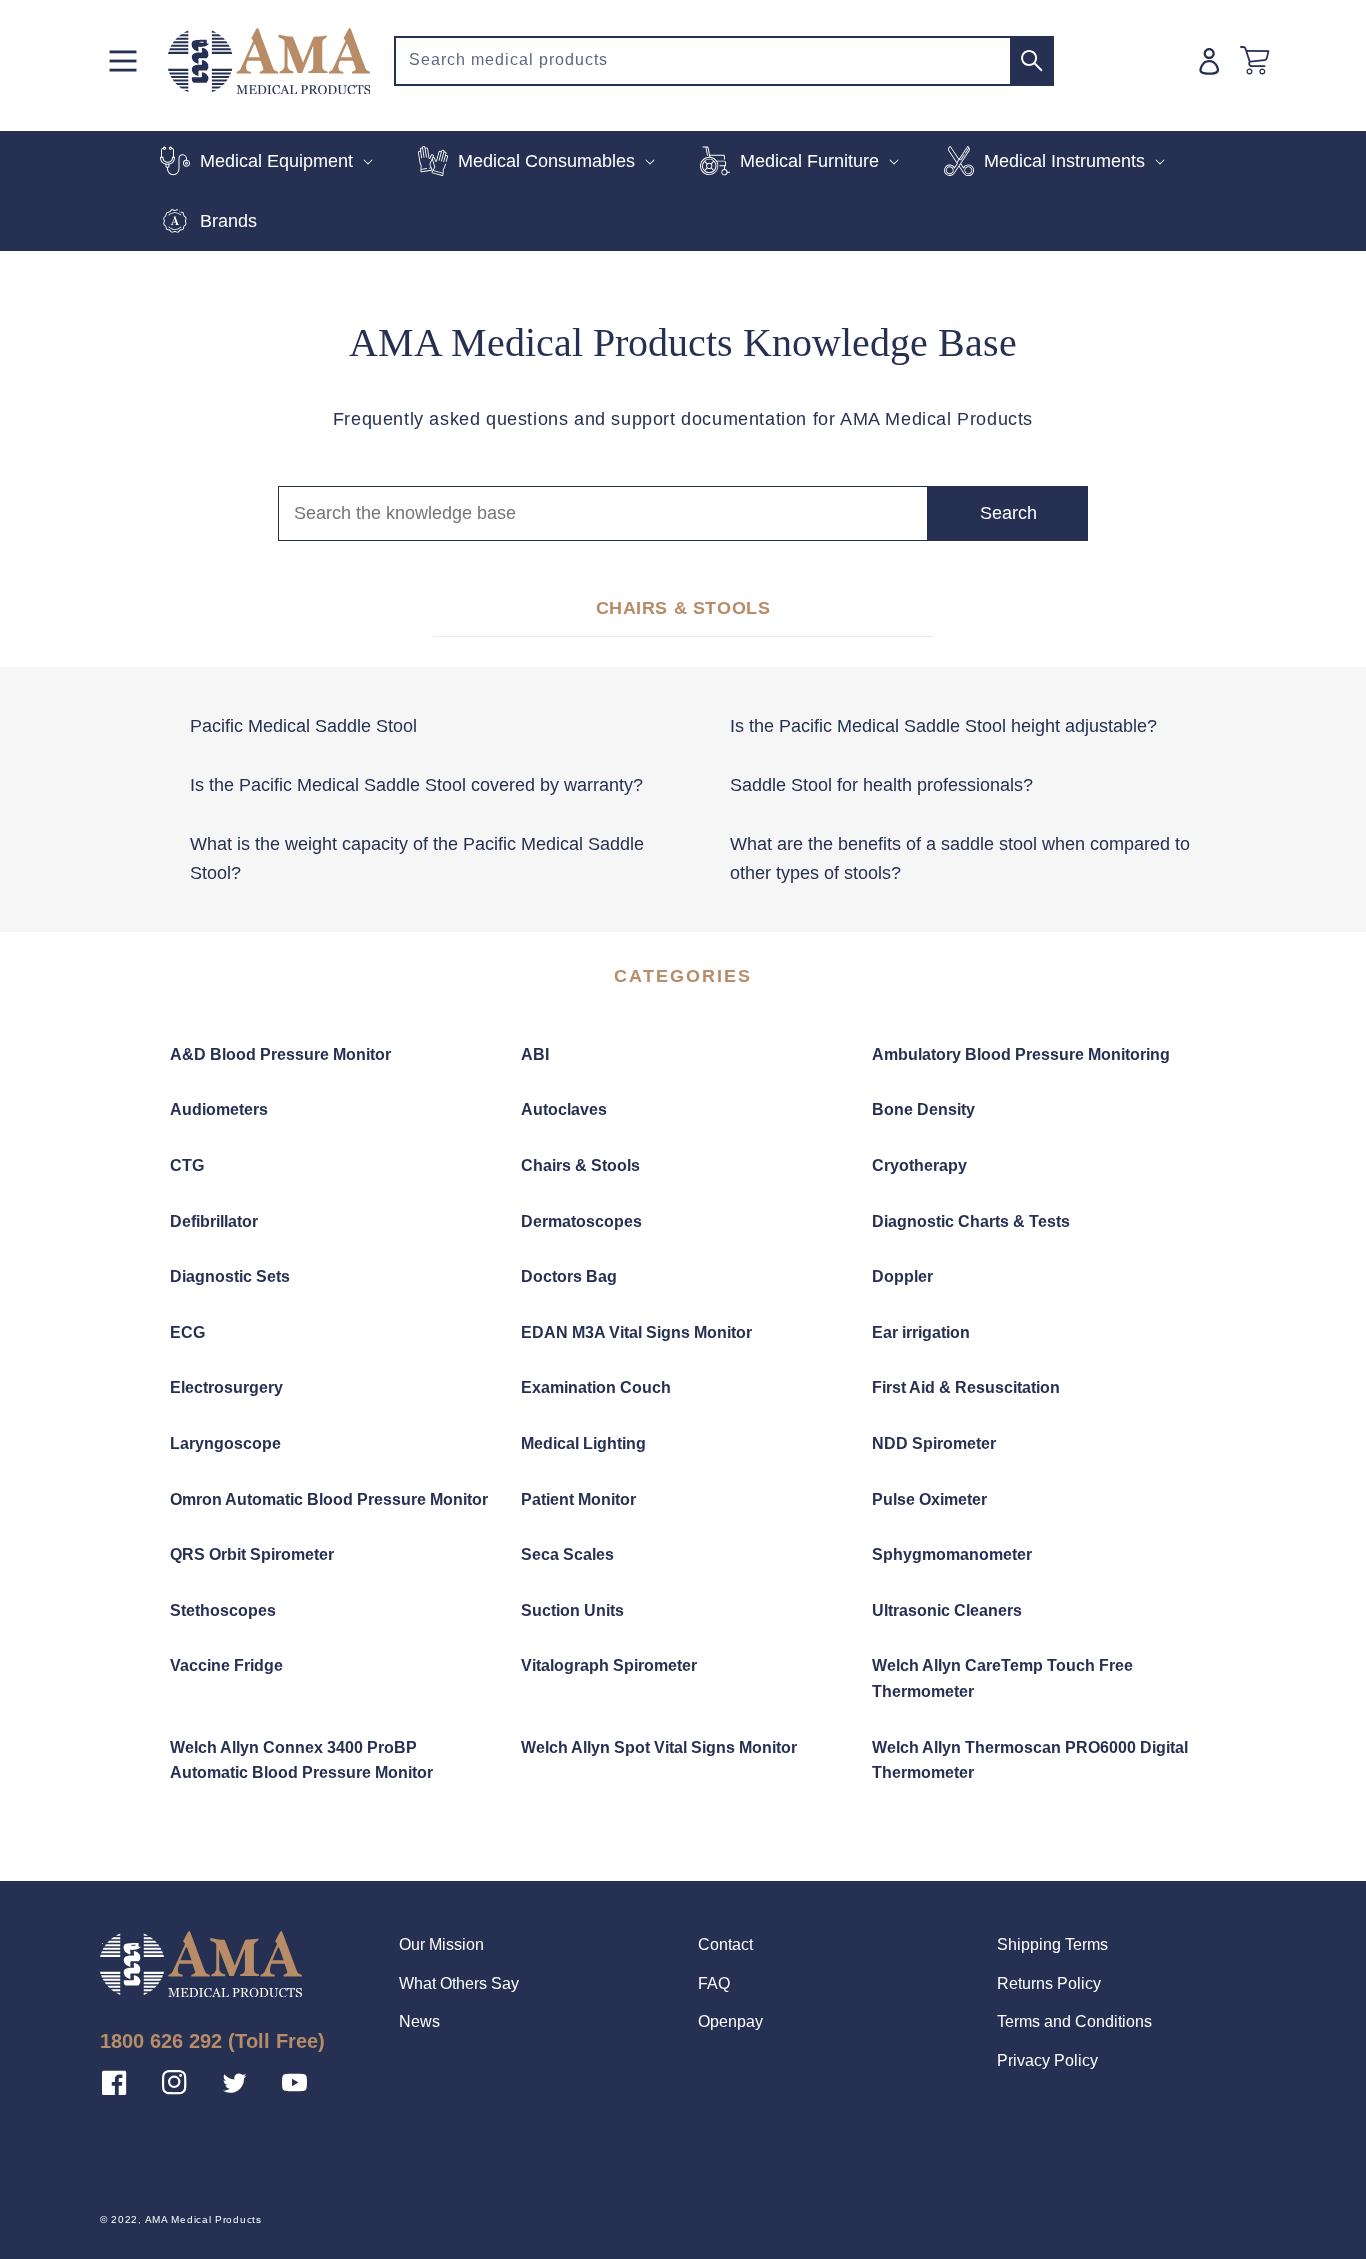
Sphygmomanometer (952, 1554)
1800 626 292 (161, 2041)
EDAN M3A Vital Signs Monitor (636, 1332)
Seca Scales (567, 1554)
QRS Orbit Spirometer (252, 1554)
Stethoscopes (223, 1610)
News (419, 2021)
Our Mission (441, 1944)
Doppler (902, 1276)
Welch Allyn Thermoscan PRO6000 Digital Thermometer (1030, 1760)
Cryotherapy (919, 1165)
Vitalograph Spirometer (609, 1665)
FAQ (714, 1983)
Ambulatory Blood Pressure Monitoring (1021, 1054)
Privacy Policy (1047, 2060)
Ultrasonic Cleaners (947, 1610)
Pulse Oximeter (929, 1499)
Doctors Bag (569, 1276)
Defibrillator (214, 1221)
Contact (725, 1944)
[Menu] (123, 61)
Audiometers (219, 1109)
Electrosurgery (226, 1387)
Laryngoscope (225, 1443)
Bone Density (923, 1109)
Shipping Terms (1052, 1944)
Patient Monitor (578, 1499)
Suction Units (572, 1610)
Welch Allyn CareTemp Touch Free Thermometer (1002, 1678)
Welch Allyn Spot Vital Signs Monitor (659, 1747)
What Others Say (459, 1983)
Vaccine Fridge (226, 1665)
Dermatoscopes (581, 1221)
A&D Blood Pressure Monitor (280, 1054)
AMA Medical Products (203, 2219)
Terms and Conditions (1074, 2021)
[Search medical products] (1032, 61)
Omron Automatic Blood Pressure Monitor (329, 1499)
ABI (535, 1054)
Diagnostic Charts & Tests (971, 1221)
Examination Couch (596, 1387)
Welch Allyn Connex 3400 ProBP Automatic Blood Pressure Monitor (301, 1760)
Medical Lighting (583, 1443)
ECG (187, 1332)
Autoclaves (564, 1109)
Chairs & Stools (580, 1165)
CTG (187, 1165)
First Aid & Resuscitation (966, 1387)
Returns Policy (1049, 1983)
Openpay (730, 2021)
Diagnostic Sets (230, 1276)
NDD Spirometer (934, 1443)
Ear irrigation (921, 1332)
